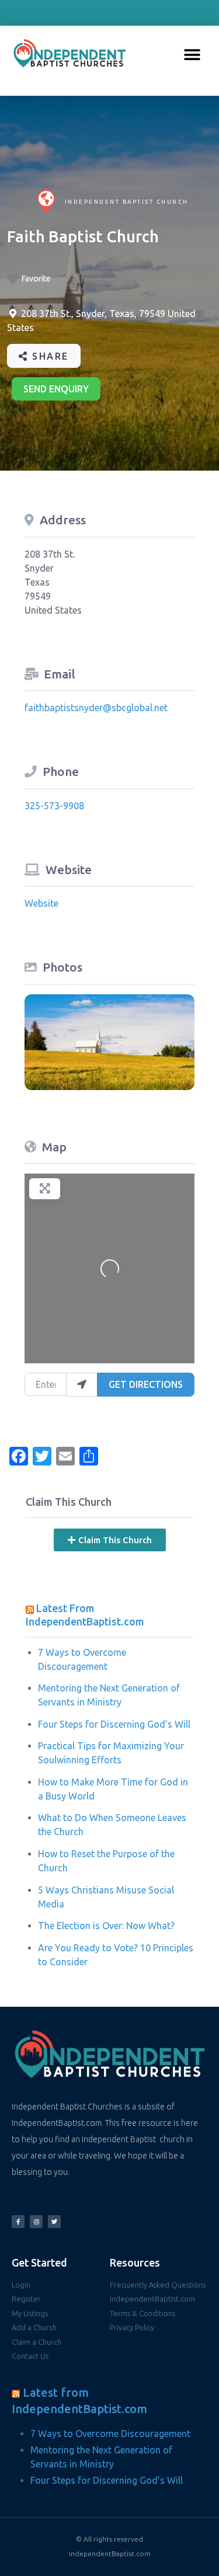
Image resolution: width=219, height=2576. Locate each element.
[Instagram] (36, 2222)
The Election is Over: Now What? (106, 1926)
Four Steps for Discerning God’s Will (114, 1724)
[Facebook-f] (18, 2222)
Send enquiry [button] (56, 389)
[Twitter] (54, 2222)
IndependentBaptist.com (110, 2554)
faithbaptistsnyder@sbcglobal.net (96, 708)
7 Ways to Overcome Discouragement (110, 2434)
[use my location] (82, 1384)
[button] (192, 55)
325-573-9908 (54, 806)
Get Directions (146, 1384)
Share (49, 356)
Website (41, 903)
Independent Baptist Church (127, 202)
